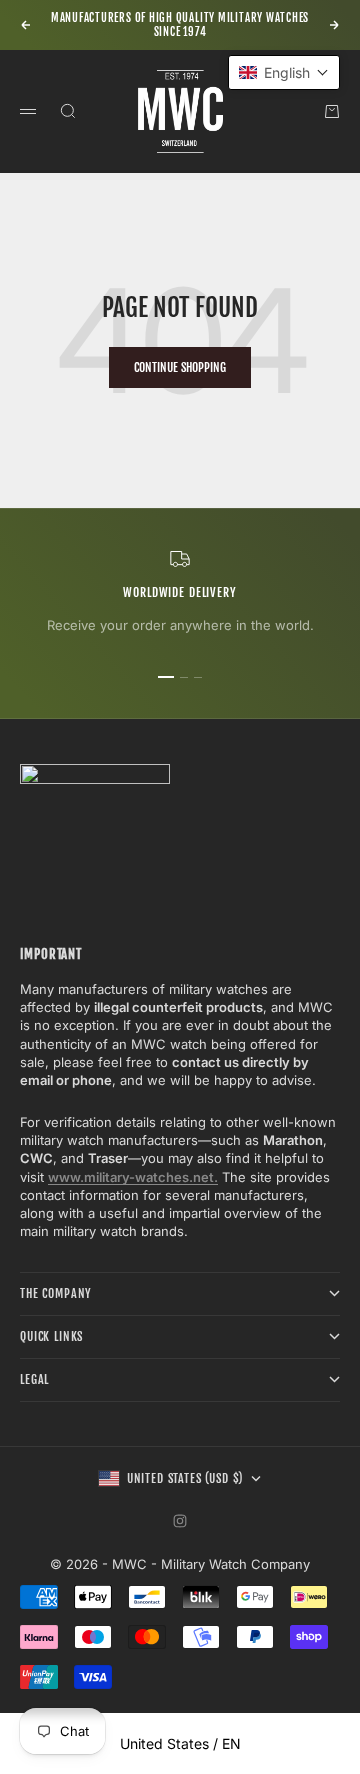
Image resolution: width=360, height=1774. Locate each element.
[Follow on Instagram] (180, 1521)
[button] (284, 72)
